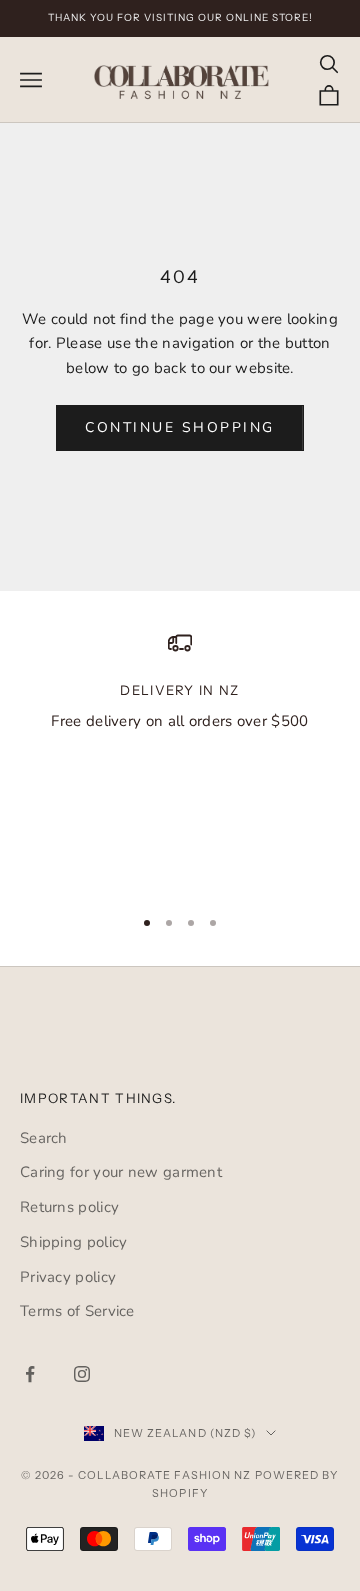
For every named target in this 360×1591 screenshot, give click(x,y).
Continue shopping (180, 427)
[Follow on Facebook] (30, 1374)
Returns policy (69, 1207)
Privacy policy (68, 1277)
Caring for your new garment (121, 1172)
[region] (180, 759)
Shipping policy (74, 1242)
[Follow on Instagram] (82, 1374)
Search (44, 1138)
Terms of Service (77, 1311)
